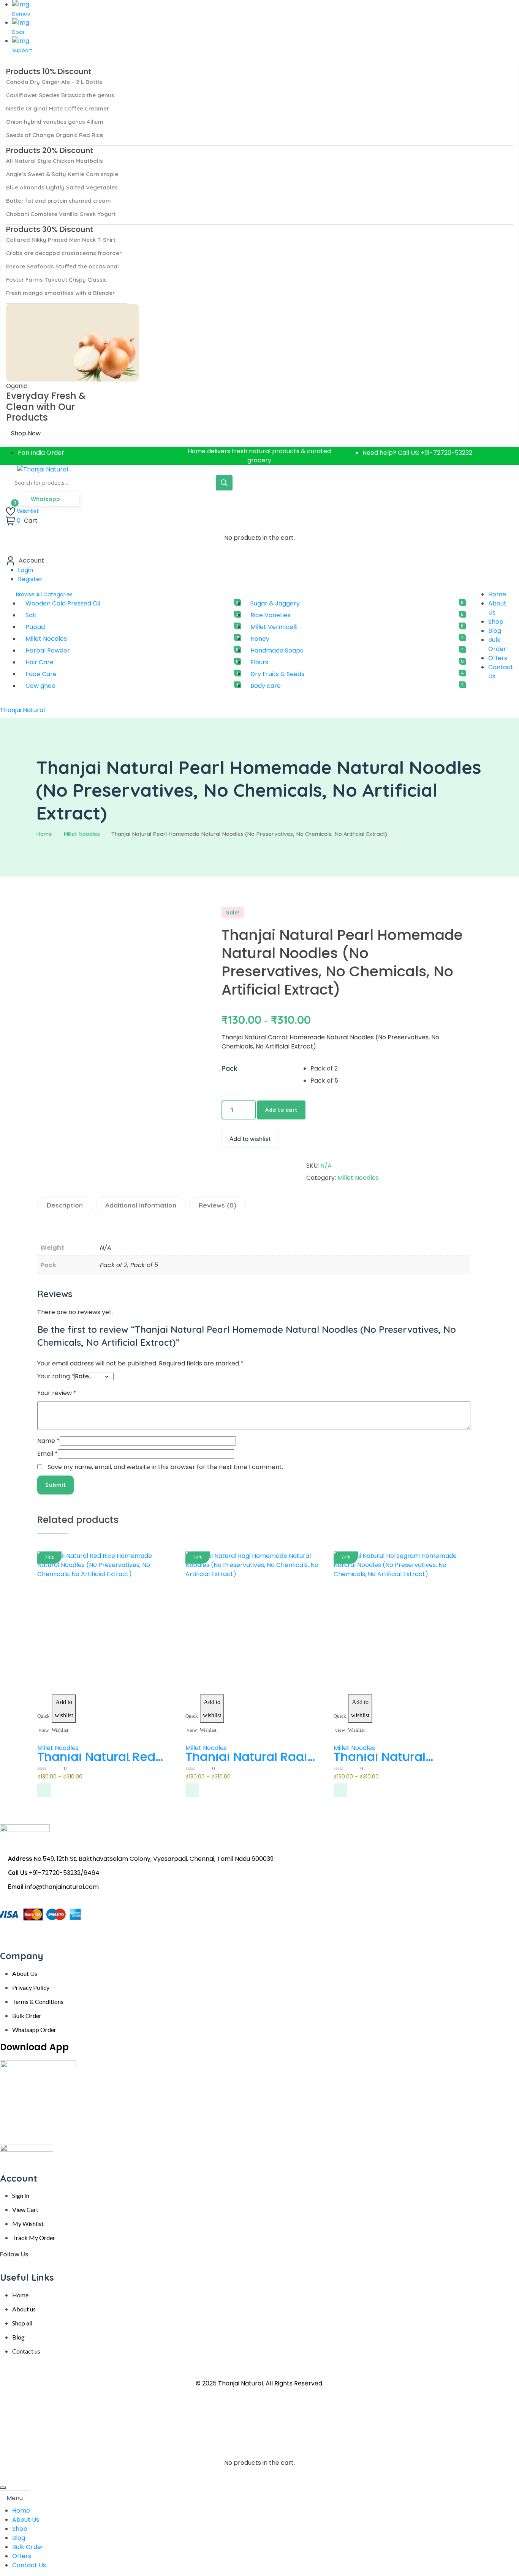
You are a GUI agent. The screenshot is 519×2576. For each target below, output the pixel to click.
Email (47, 1454)
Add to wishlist (250, 1139)
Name (48, 1441)
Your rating (56, 1376)
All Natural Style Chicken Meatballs (55, 161)
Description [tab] (65, 1205)
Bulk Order (27, 2016)
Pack (229, 1068)
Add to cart (281, 1110)
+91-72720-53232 (446, 453)
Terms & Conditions (38, 2001)
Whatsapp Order (34, 2030)
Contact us (26, 2351)
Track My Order (34, 2238)
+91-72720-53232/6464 (64, 1873)
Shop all (22, 2323)
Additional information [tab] (141, 1205)
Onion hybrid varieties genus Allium (55, 122)
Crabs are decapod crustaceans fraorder (64, 253)
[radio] (388, 1069)
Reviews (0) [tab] (218, 1205)
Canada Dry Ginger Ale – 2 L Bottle (54, 82)
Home (44, 834)
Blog (18, 2337)
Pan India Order (41, 453)
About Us (25, 1973)
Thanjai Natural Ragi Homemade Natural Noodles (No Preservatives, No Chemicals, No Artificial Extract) (246, 1757)
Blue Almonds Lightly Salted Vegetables (62, 187)
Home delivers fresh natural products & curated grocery (259, 456)
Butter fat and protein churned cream (59, 201)
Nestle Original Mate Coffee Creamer (58, 108)
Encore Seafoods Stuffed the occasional (63, 266)
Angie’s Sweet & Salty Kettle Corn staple (62, 174)
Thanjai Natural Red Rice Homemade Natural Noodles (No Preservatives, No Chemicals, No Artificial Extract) (98, 1757)
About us (24, 2309)
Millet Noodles (82, 834)
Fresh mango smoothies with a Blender (60, 293)
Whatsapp (46, 499)
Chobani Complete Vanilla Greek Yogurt (61, 214)
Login (25, 570)
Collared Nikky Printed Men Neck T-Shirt (61, 240)
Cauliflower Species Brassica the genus (60, 95)
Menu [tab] (15, 2498)
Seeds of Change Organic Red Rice (55, 135)
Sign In (21, 2195)
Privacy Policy (31, 1987)
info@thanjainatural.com (62, 1887)
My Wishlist (28, 2224)
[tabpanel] (259, 2538)
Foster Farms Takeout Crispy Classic (56, 280)
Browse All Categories (44, 594)
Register (30, 579)
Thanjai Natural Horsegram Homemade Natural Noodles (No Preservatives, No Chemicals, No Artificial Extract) (393, 1757)
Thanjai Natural (22, 710)
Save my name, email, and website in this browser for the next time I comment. (165, 1467)
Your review (57, 1393)
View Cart (25, 2209)
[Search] (224, 483)
